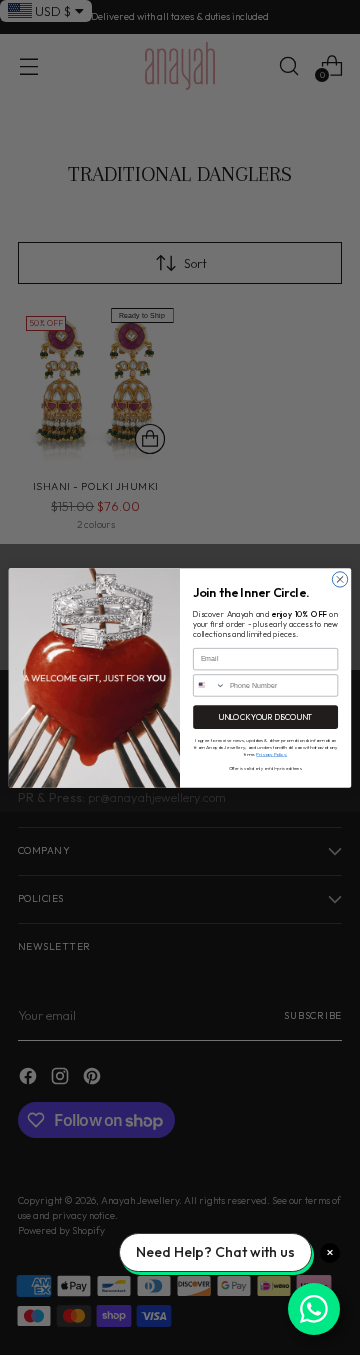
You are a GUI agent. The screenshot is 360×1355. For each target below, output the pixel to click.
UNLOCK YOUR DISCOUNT (266, 716)
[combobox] (210, 684)
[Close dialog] (339, 578)
